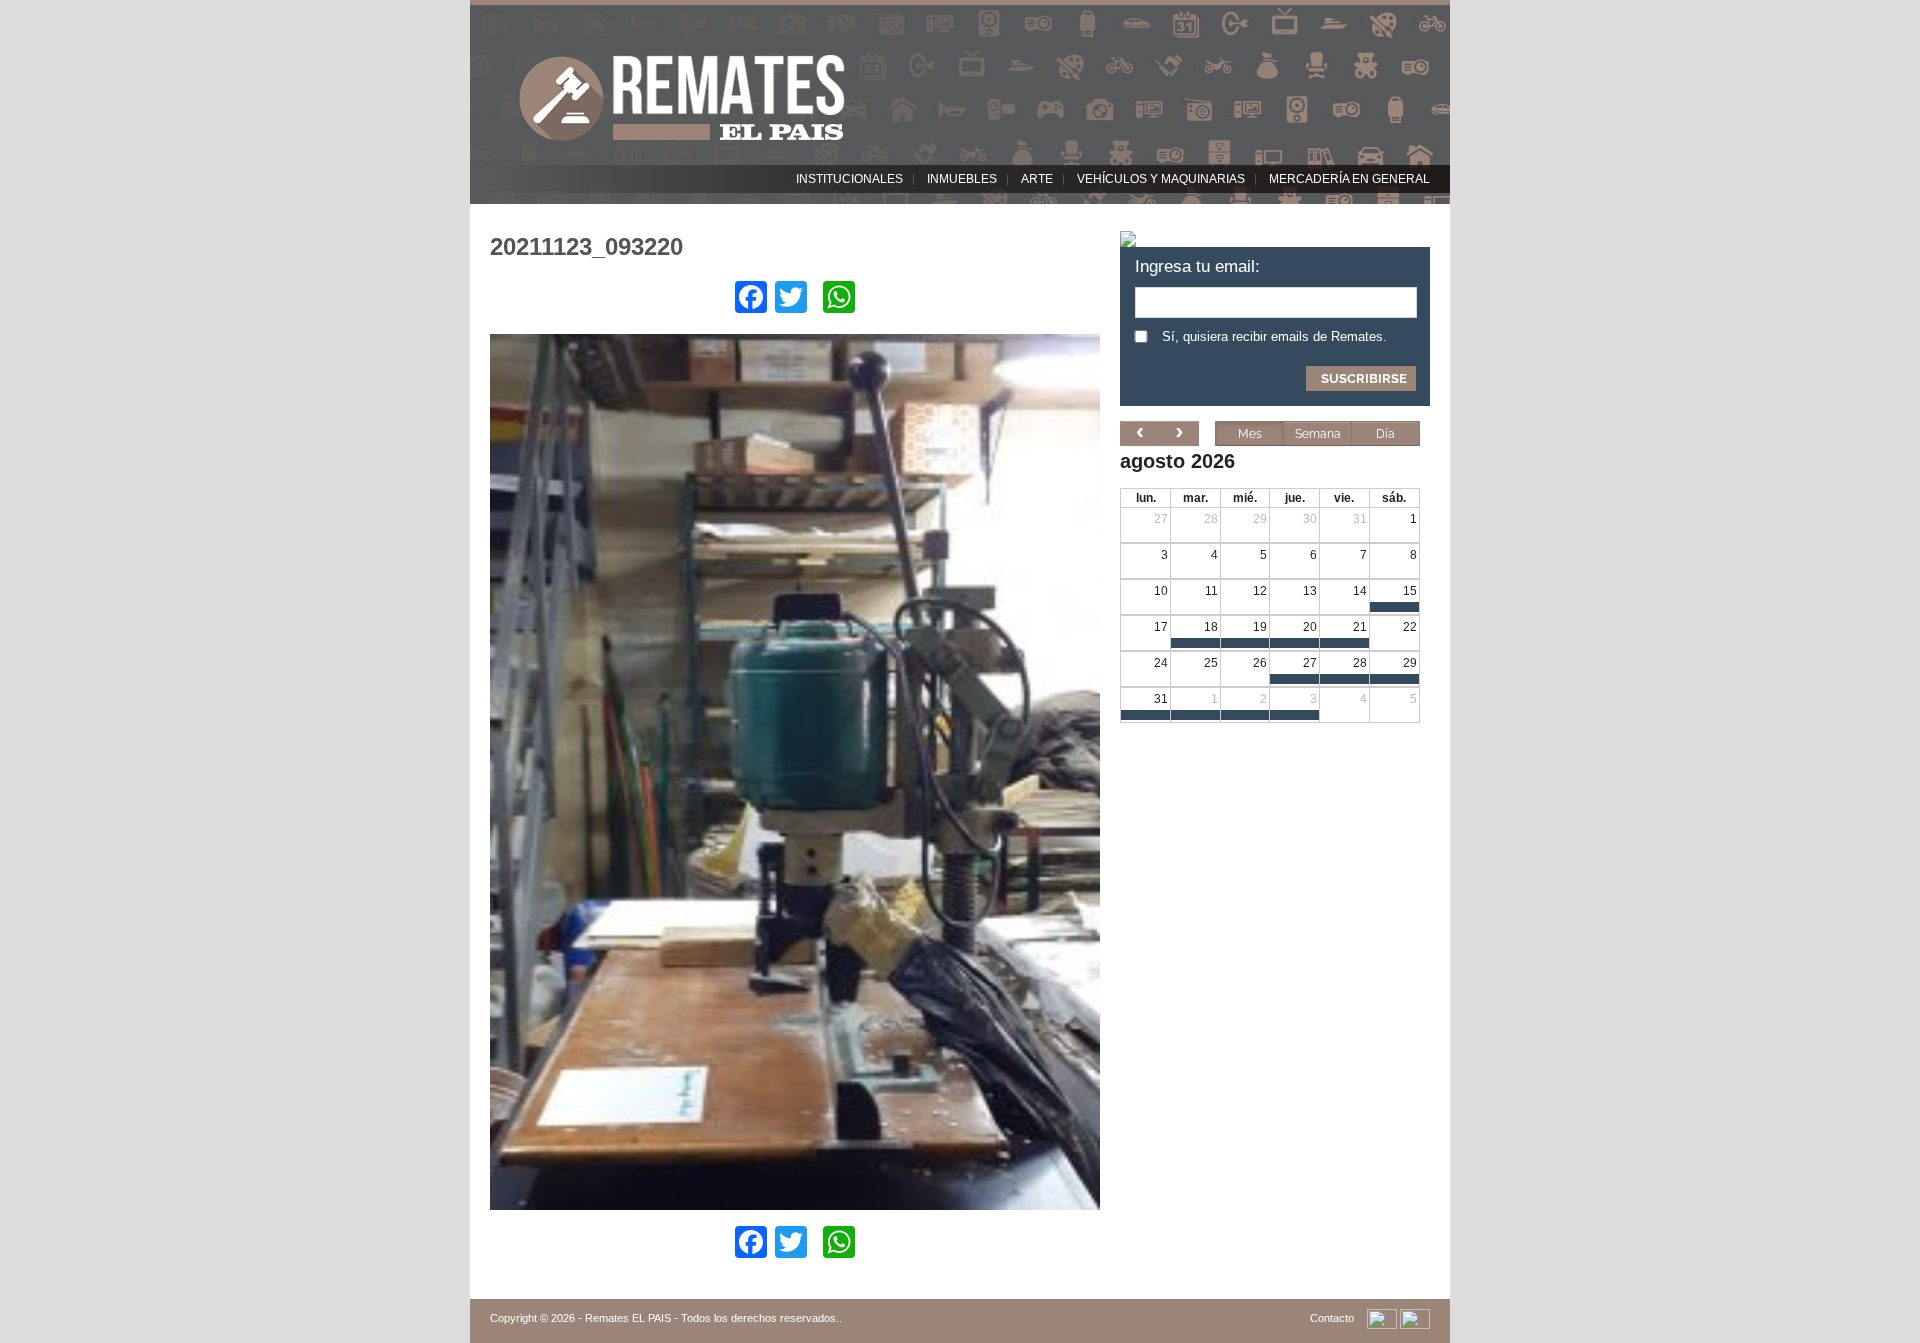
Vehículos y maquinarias (1161, 179)
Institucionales (849, 179)
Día (1385, 434)
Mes (1250, 434)
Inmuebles (962, 179)
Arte (1037, 179)
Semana (1318, 434)
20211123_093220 (586, 246)
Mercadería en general (1349, 179)
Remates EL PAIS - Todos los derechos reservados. (712, 1318)
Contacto (1332, 1318)
